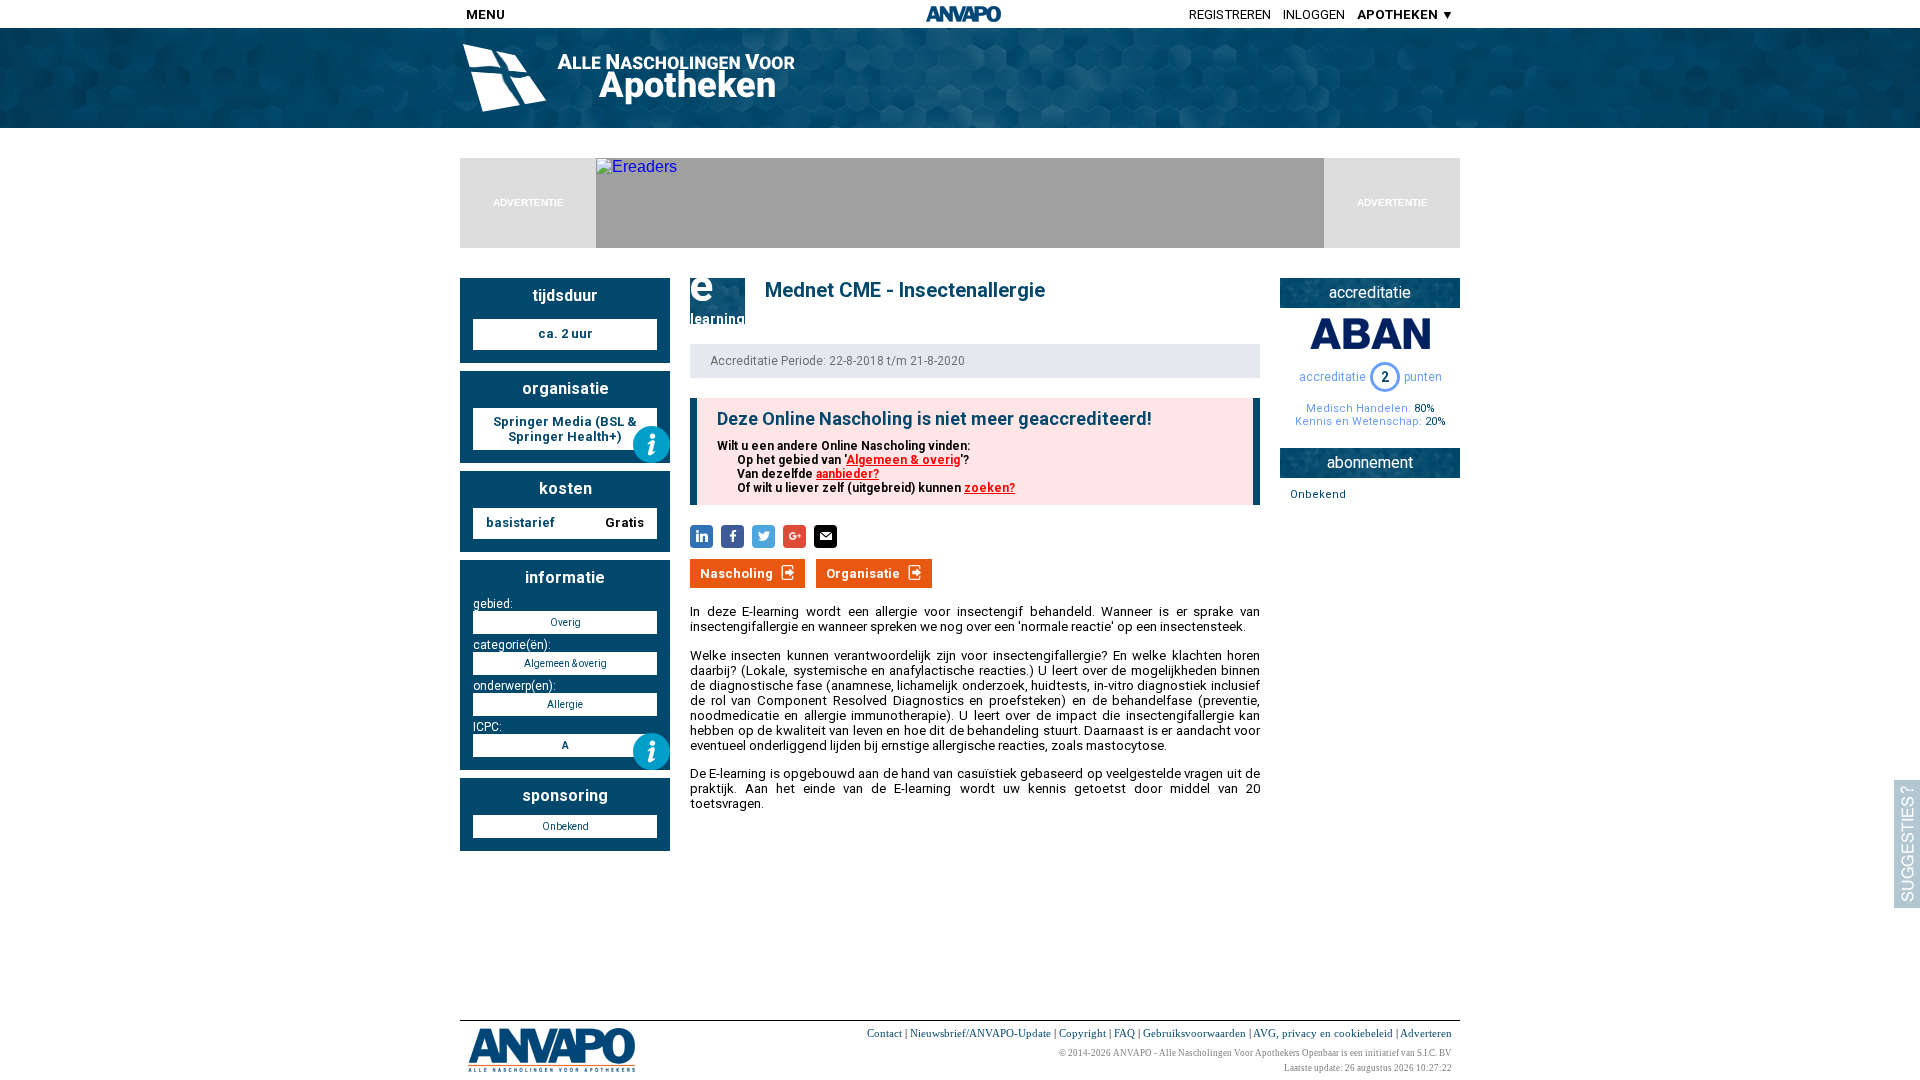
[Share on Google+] (794, 536)
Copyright (1082, 1033)
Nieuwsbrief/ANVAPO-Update (980, 1033)
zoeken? (989, 488)
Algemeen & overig (903, 460)
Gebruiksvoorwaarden (1194, 1033)
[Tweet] (763, 536)
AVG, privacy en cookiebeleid (1323, 1033)
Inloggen (1314, 14)
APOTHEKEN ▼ (1405, 14)
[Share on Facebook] (732, 536)
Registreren (1230, 14)
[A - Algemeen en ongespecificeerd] (651, 751)
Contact (884, 1033)
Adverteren (1426, 1033)
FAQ (1124, 1033)
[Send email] (825, 536)
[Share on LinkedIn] (701, 536)
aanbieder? (847, 474)
